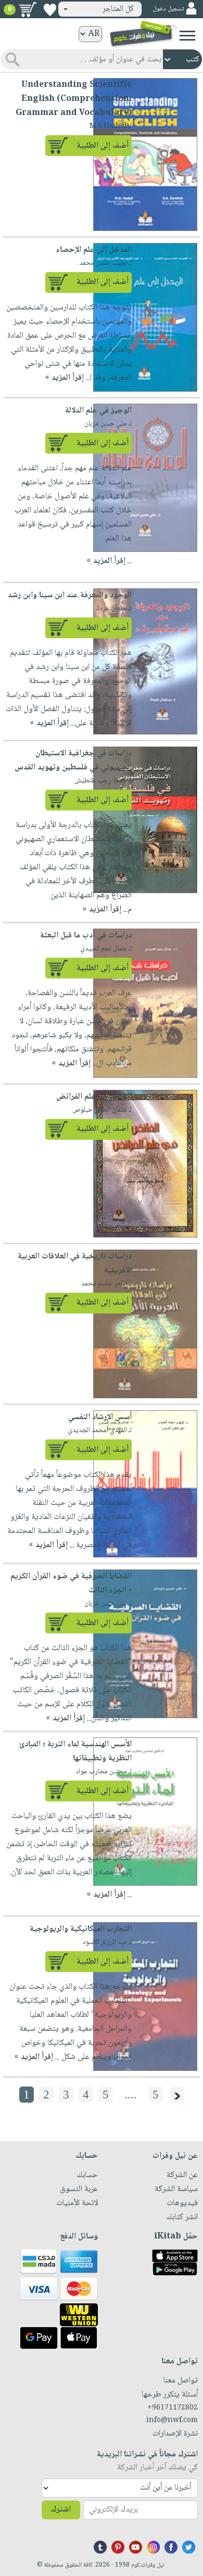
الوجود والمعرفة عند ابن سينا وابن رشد (70, 595)
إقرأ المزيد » (65, 378)
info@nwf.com (172, 2420)
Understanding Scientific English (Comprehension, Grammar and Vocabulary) (74, 99)
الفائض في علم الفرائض (94, 1097)
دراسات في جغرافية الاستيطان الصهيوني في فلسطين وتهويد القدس (73, 761)
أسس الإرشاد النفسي (100, 1417)
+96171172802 (173, 2408)
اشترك (61, 2510)
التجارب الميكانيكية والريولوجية (81, 1929)
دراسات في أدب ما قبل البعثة (86, 936)
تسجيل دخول (168, 9)
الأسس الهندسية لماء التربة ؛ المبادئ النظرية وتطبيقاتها (75, 1751)
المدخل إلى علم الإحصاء (94, 250)
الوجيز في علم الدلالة (98, 411)
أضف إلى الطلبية (103, 146)
